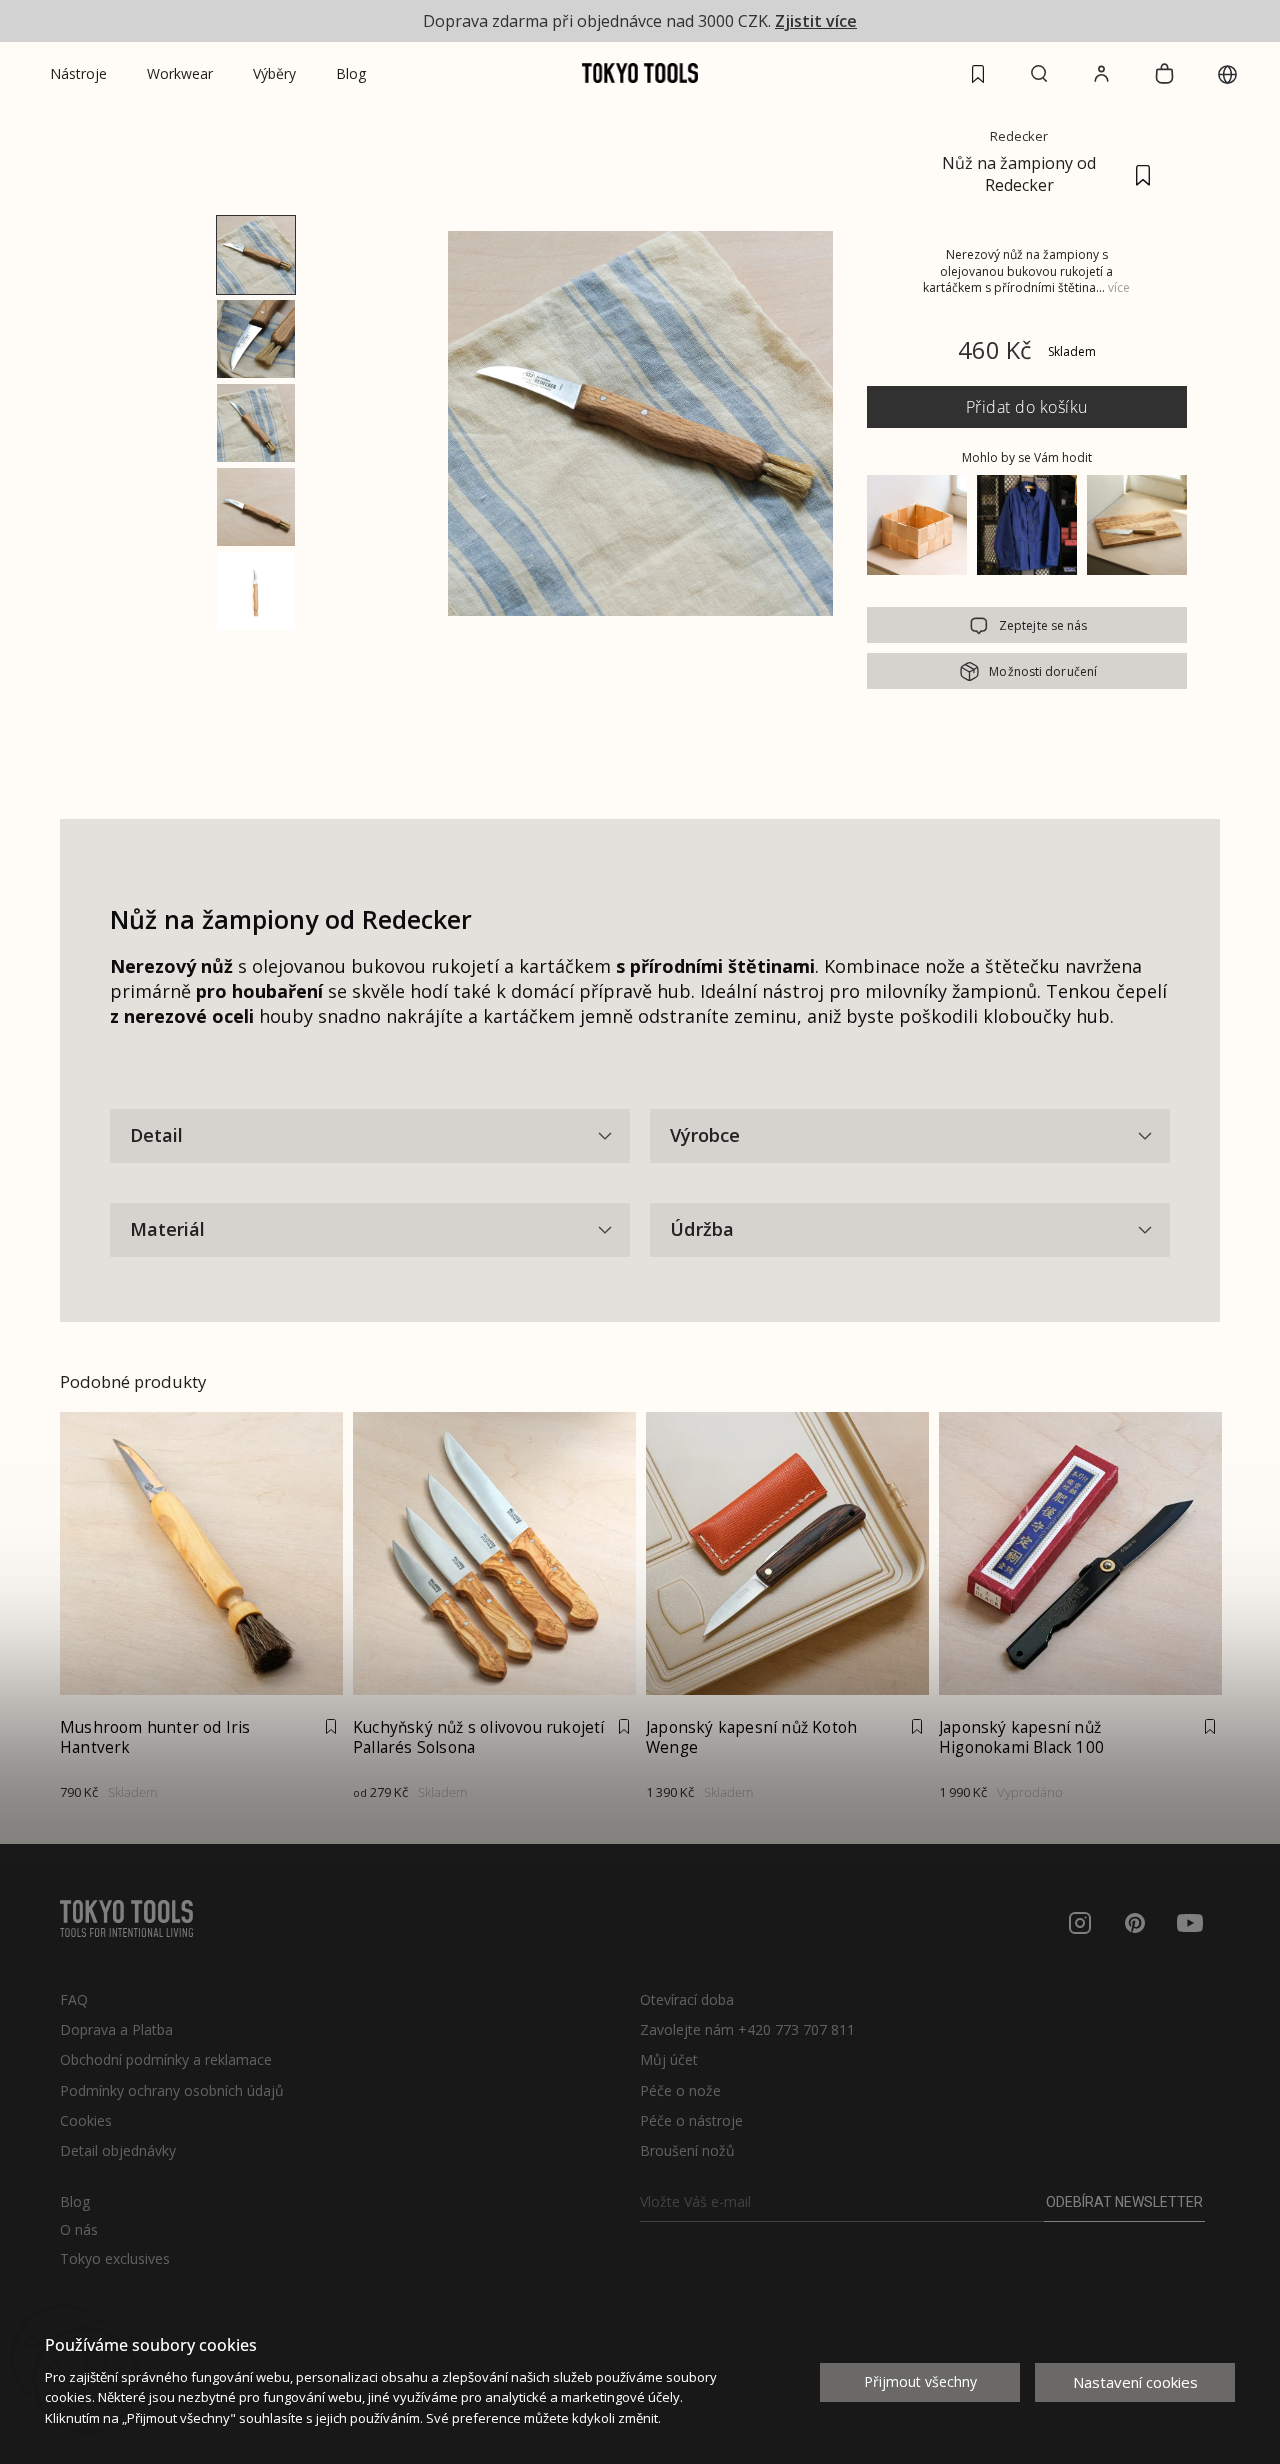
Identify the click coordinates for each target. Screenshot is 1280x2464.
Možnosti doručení (1043, 671)
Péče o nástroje (691, 2120)
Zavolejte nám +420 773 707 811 (747, 2029)
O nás (79, 2230)
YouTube (1190, 1923)
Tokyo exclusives (115, 2259)
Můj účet (669, 2059)
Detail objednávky (118, 2150)
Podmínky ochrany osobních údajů (172, 2090)
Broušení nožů (687, 2150)
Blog (75, 2202)
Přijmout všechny (920, 2381)
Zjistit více (816, 21)
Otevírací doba (687, 1999)
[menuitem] (78, 74)
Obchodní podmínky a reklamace (166, 2059)
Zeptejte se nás (1043, 625)
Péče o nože (680, 2090)
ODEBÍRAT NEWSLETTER (1124, 2202)
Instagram (1080, 1923)
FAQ (74, 1999)
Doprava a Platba (116, 2029)
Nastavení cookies (1135, 2382)
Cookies (86, 2120)
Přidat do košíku (1027, 407)
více (1119, 287)
